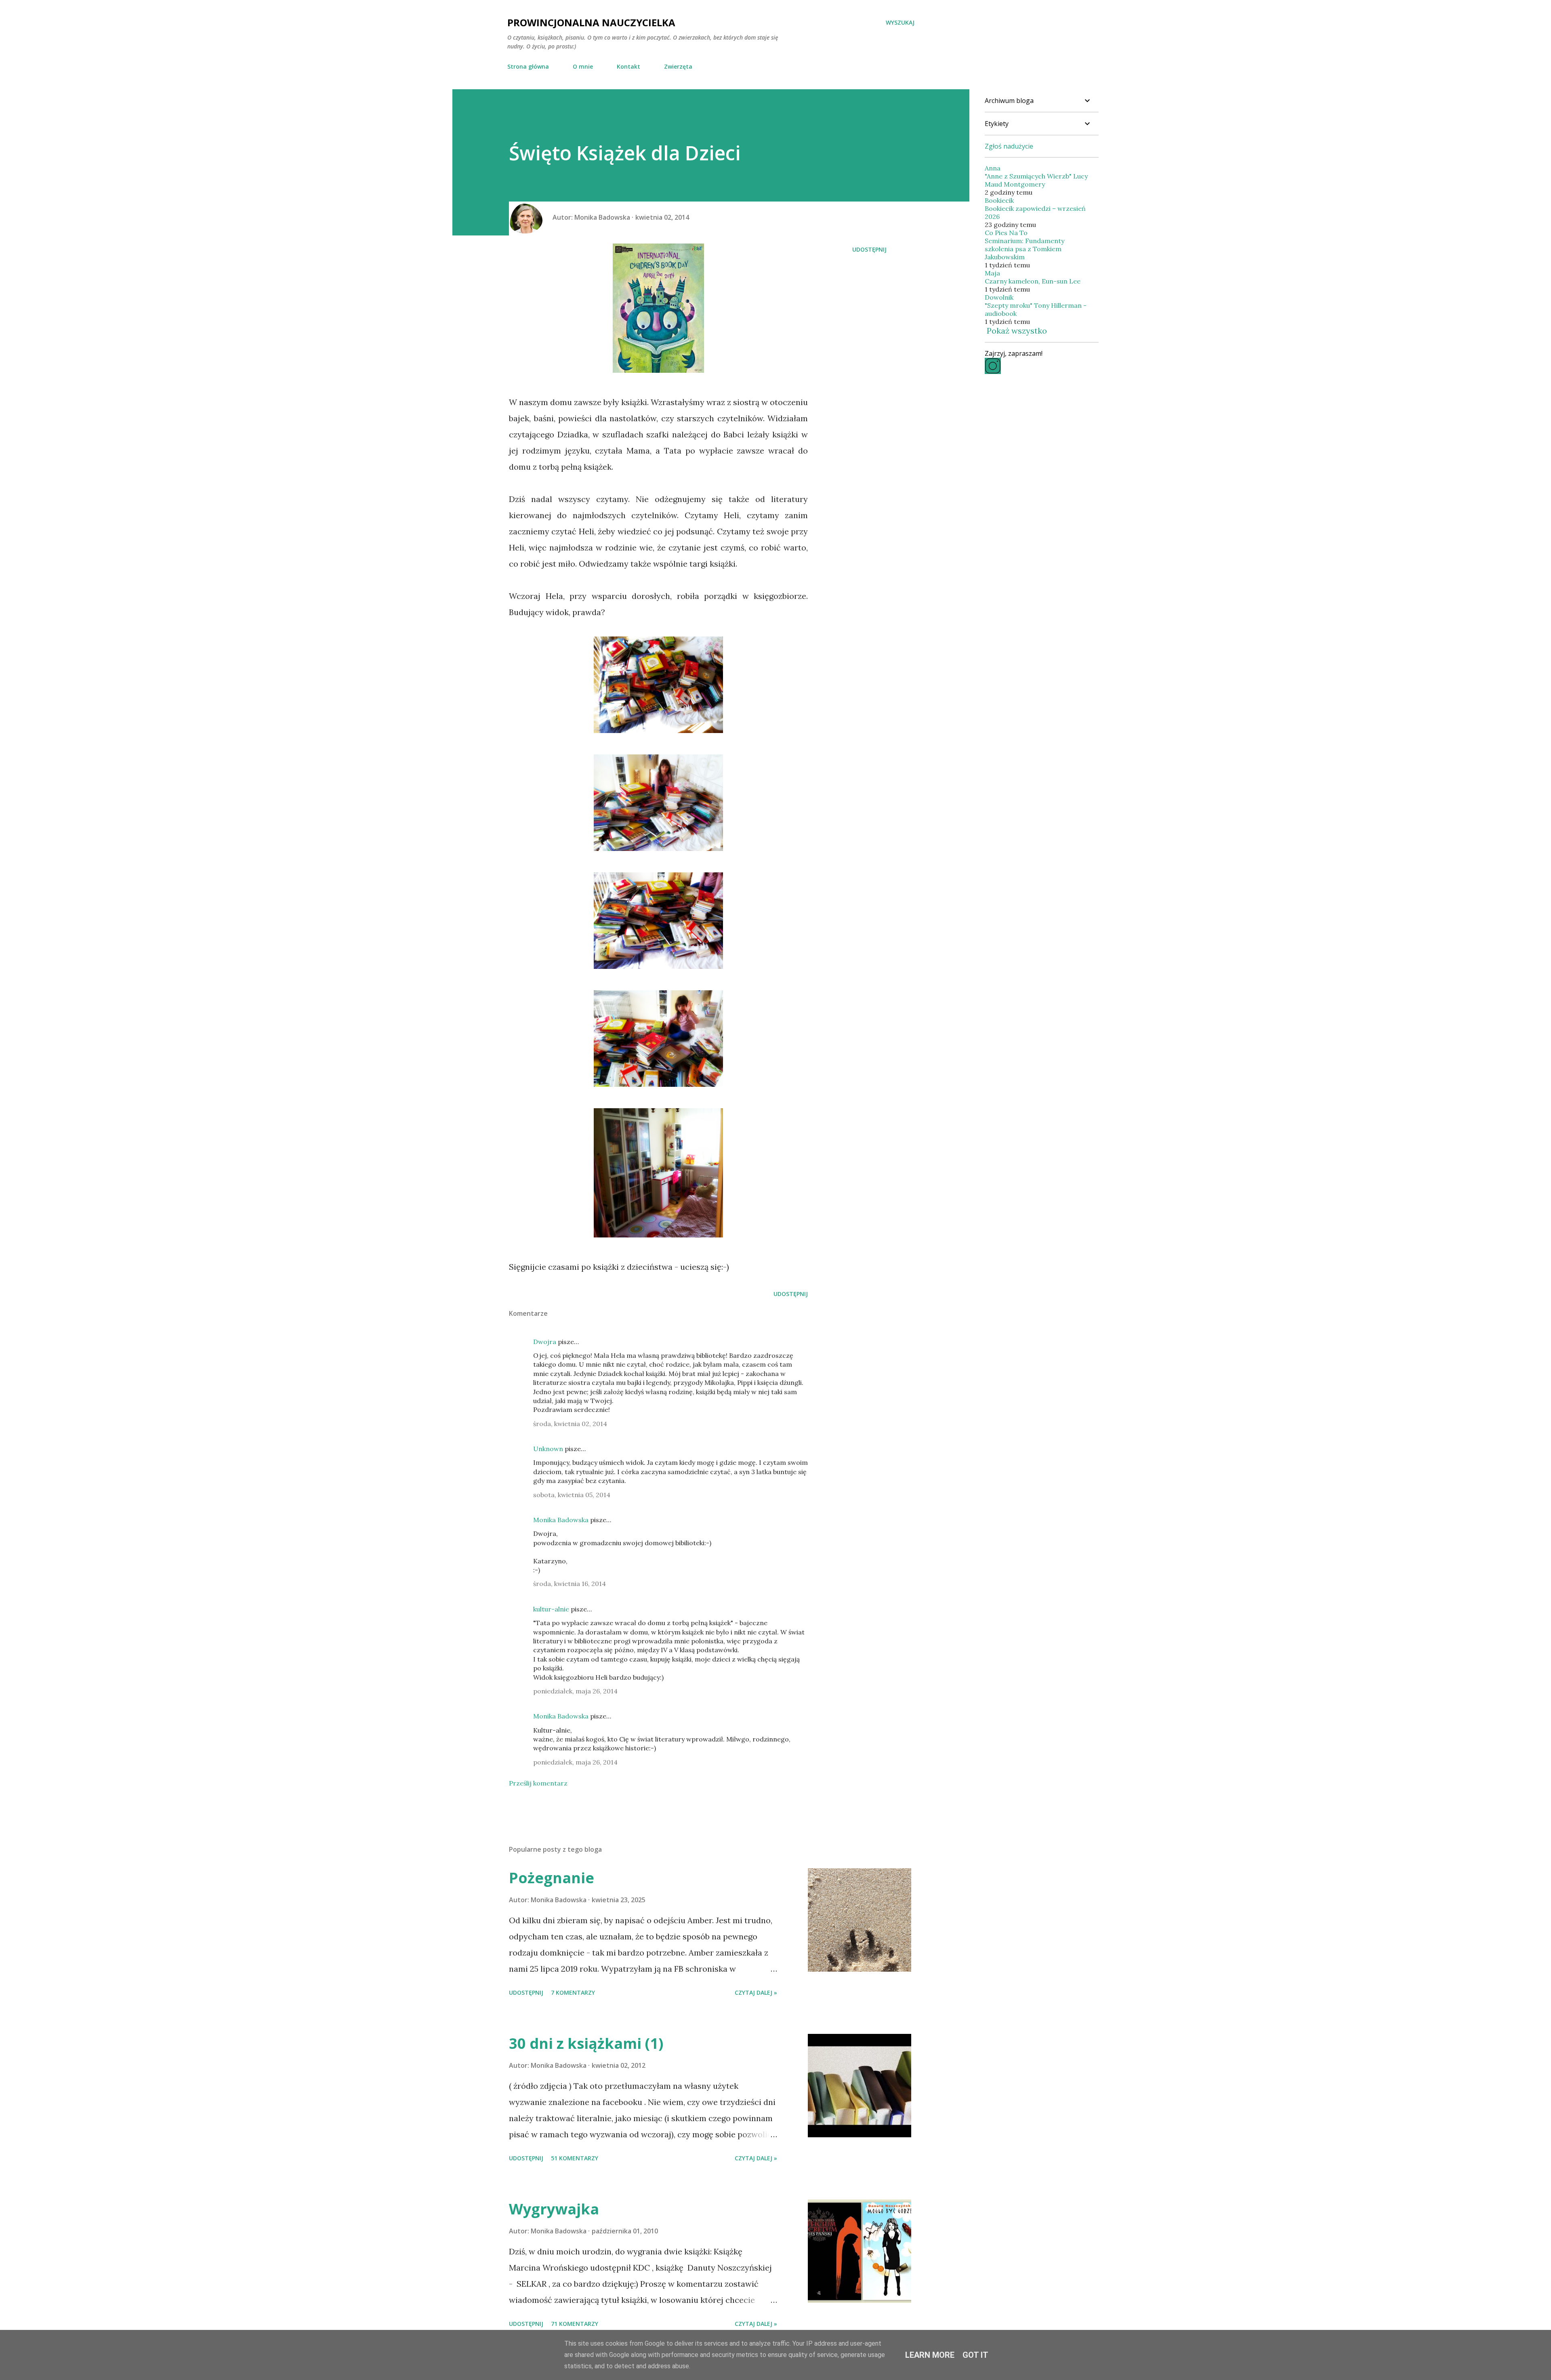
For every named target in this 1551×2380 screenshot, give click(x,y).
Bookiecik (999, 200)
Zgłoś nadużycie (1009, 146)
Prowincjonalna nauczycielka (591, 22)
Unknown (548, 1449)
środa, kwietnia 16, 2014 (570, 1584)
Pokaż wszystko (1017, 331)
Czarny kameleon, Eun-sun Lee (1033, 281)
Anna (993, 168)
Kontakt (628, 66)
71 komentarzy (575, 2324)
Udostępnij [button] (869, 249)
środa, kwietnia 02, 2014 (570, 1424)
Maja (992, 273)
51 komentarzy (575, 2158)
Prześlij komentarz (538, 1783)
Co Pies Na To (1006, 233)
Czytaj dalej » (756, 1992)
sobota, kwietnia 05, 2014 (572, 1495)
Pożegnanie (552, 1878)
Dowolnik (999, 297)
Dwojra (545, 1342)
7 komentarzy (573, 1992)
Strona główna (528, 66)
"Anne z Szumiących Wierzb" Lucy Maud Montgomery (1036, 180)
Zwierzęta (678, 66)
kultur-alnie (551, 1609)
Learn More (930, 2355)
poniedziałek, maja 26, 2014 (575, 1691)
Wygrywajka (554, 2209)
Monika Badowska (561, 1520)
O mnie (583, 66)
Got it (975, 2355)
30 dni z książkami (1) (586, 2043)
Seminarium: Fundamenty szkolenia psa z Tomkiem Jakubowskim (1025, 249)
